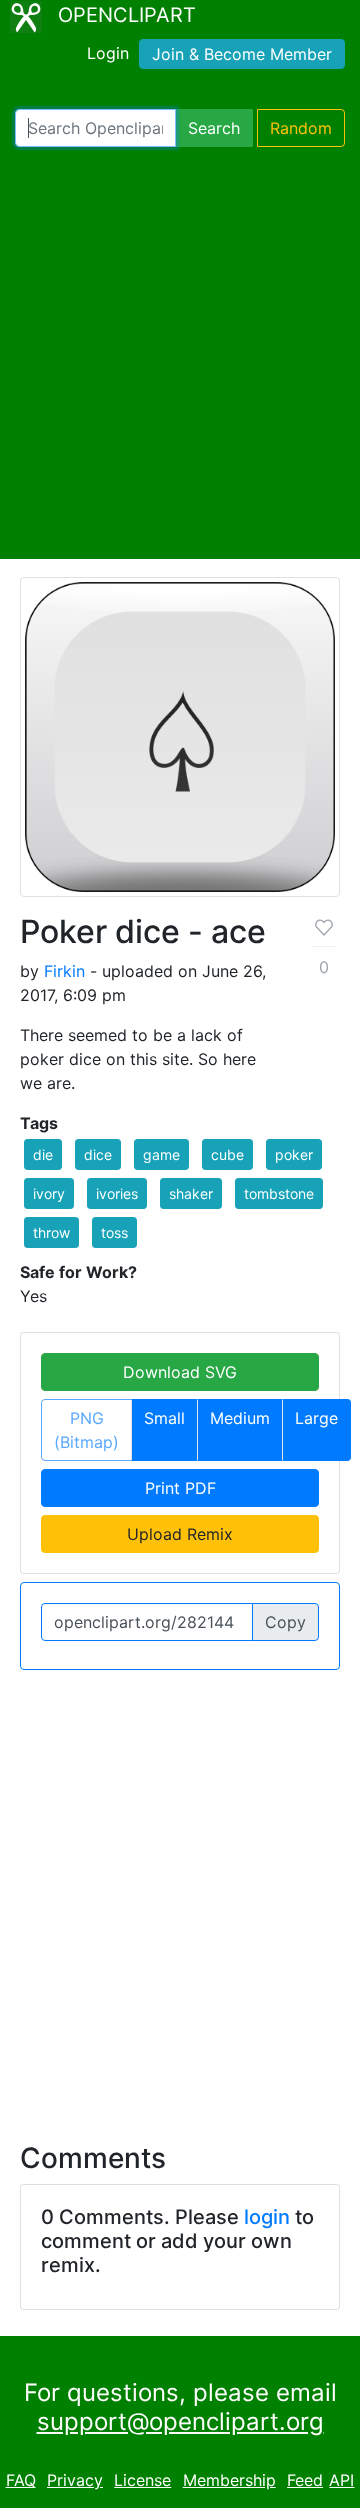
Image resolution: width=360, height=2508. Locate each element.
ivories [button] (117, 1193)
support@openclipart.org (180, 2421)
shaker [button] (191, 1193)
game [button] (161, 1154)
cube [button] (227, 1154)
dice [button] (98, 1154)
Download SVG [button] (180, 1372)
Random (301, 128)
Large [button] (316, 1418)
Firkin (64, 971)
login (267, 2217)
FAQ (21, 2480)
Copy (285, 1622)
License (142, 2480)
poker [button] (294, 1154)
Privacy (75, 2480)
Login (108, 53)
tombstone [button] (279, 1193)
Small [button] (164, 1418)
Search (214, 128)
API (341, 2480)
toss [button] (114, 1232)
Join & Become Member (242, 54)
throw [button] (51, 1232)
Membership (229, 2480)
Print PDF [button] (180, 1488)
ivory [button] (49, 1193)
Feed (305, 2480)
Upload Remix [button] (180, 1534)
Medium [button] (240, 1418)
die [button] (43, 1154)
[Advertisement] (180, 353)
